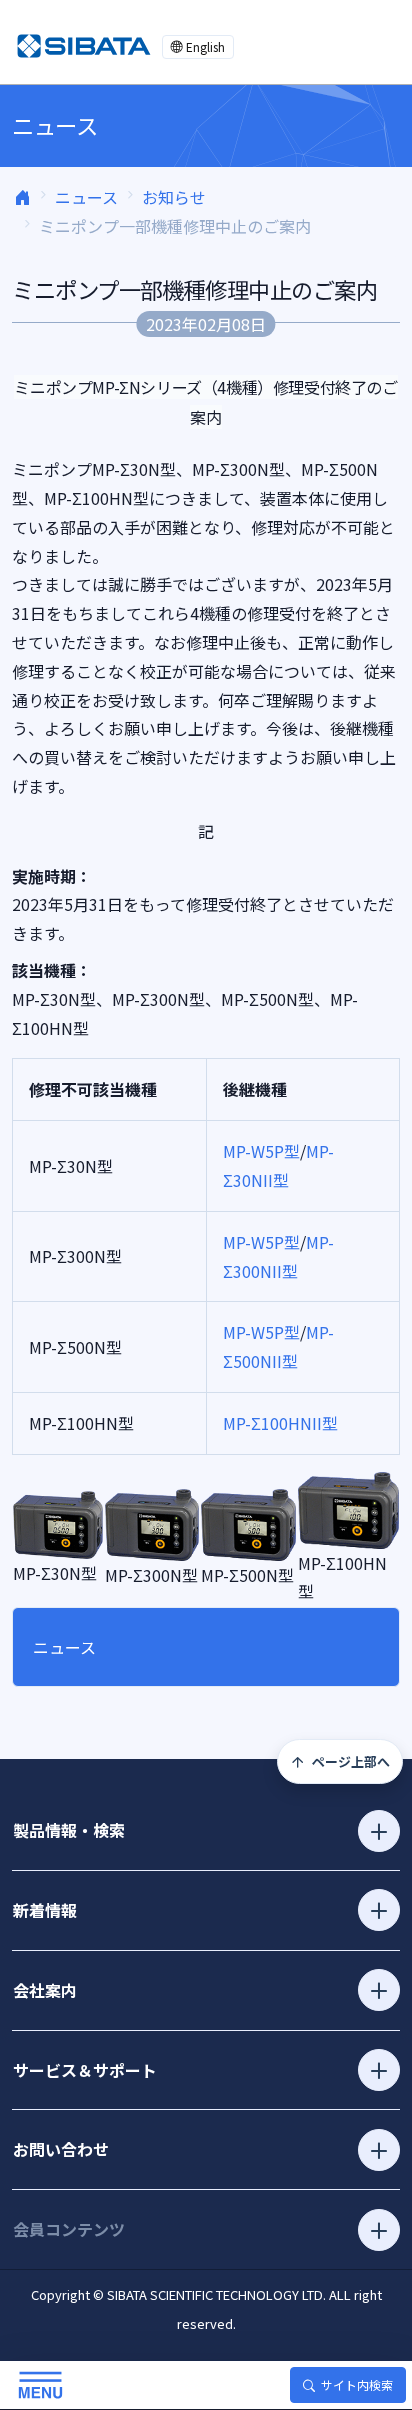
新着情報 (45, 1910)
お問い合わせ (61, 2149)
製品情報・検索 (69, 1830)
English (205, 46)
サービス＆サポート (85, 2070)
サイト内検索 (357, 2384)
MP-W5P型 (261, 1151)
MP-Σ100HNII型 (280, 1423)
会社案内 (45, 1990)
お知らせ (174, 197)
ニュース (86, 197)
